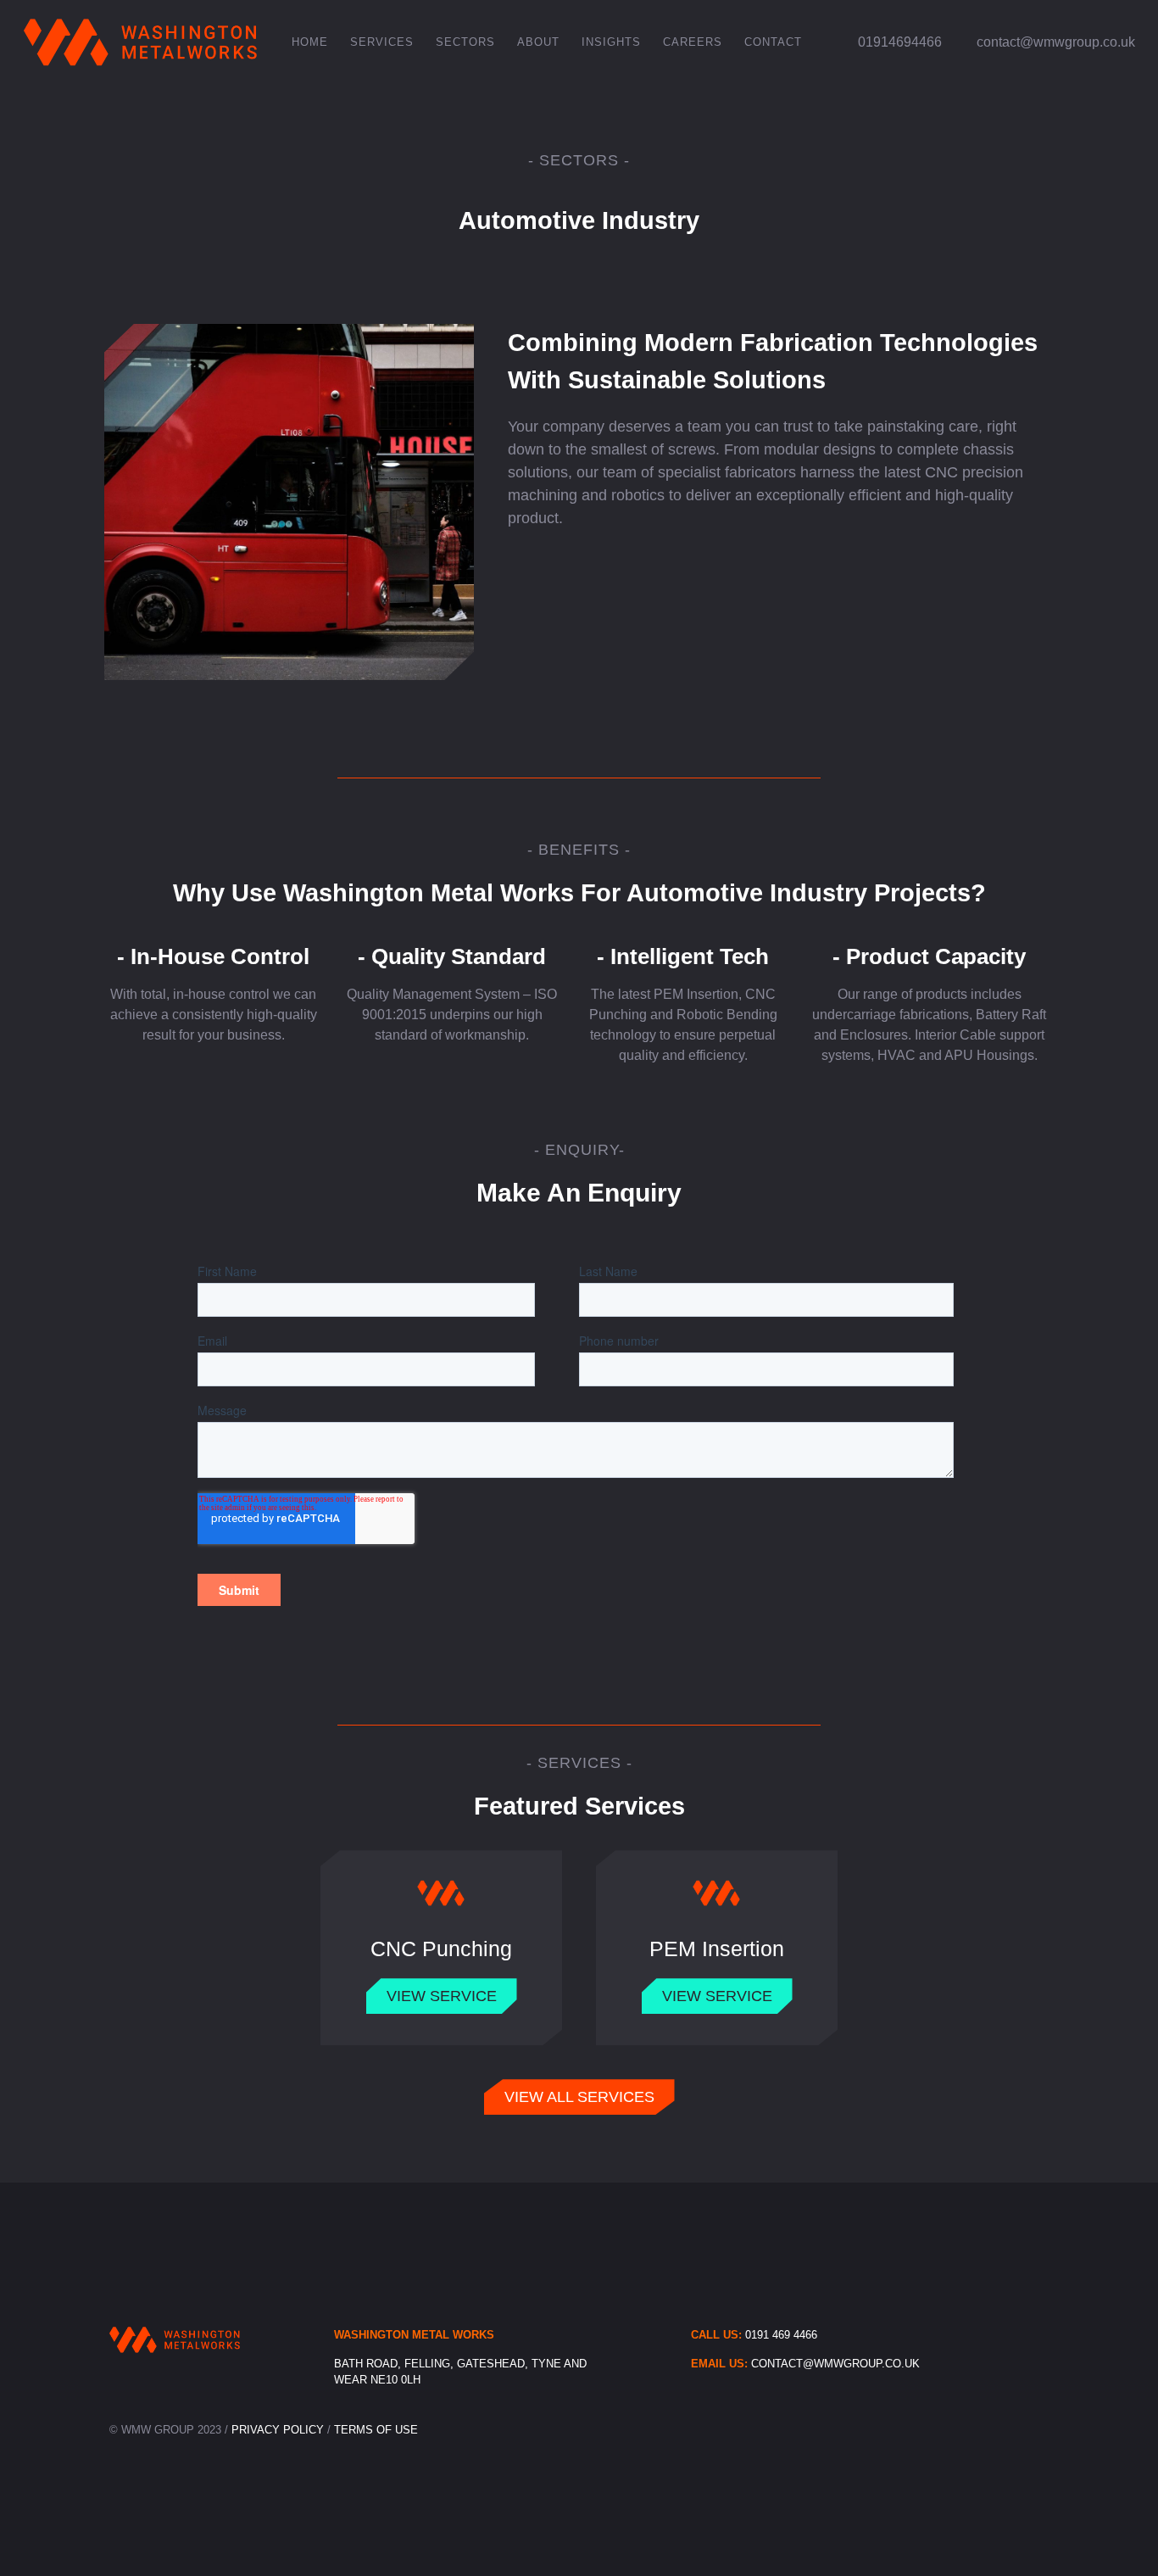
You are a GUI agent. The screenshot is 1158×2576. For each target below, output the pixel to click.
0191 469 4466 (781, 2335)
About (538, 42)
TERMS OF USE (376, 2430)
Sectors (465, 42)
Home (310, 42)
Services (382, 42)
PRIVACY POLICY (279, 2430)
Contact (773, 42)
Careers (693, 42)
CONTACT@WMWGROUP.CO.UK (835, 2364)
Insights (611, 42)
